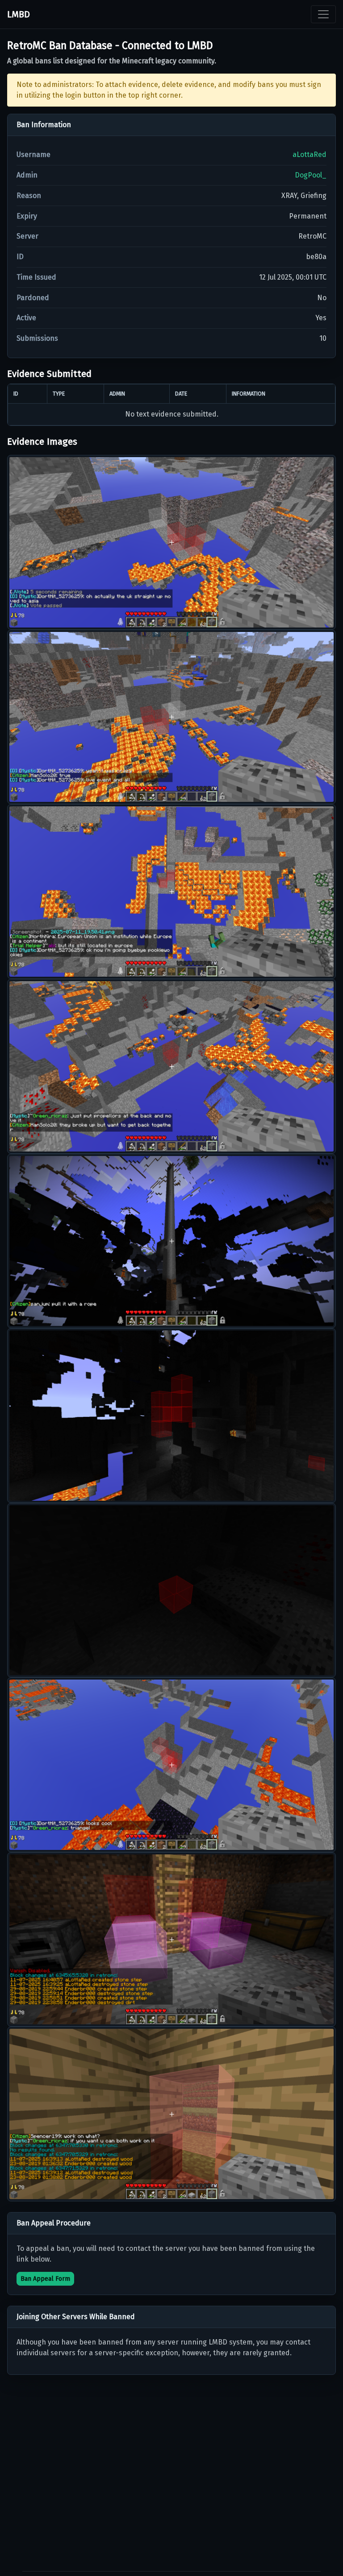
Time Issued (36, 277)
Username (33, 155)
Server (27, 236)
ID (20, 257)
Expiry (27, 216)
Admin (27, 175)
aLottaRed (310, 155)
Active (26, 318)
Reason (29, 196)
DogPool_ (311, 175)
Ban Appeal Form (45, 2279)
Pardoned (33, 298)
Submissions (37, 338)
